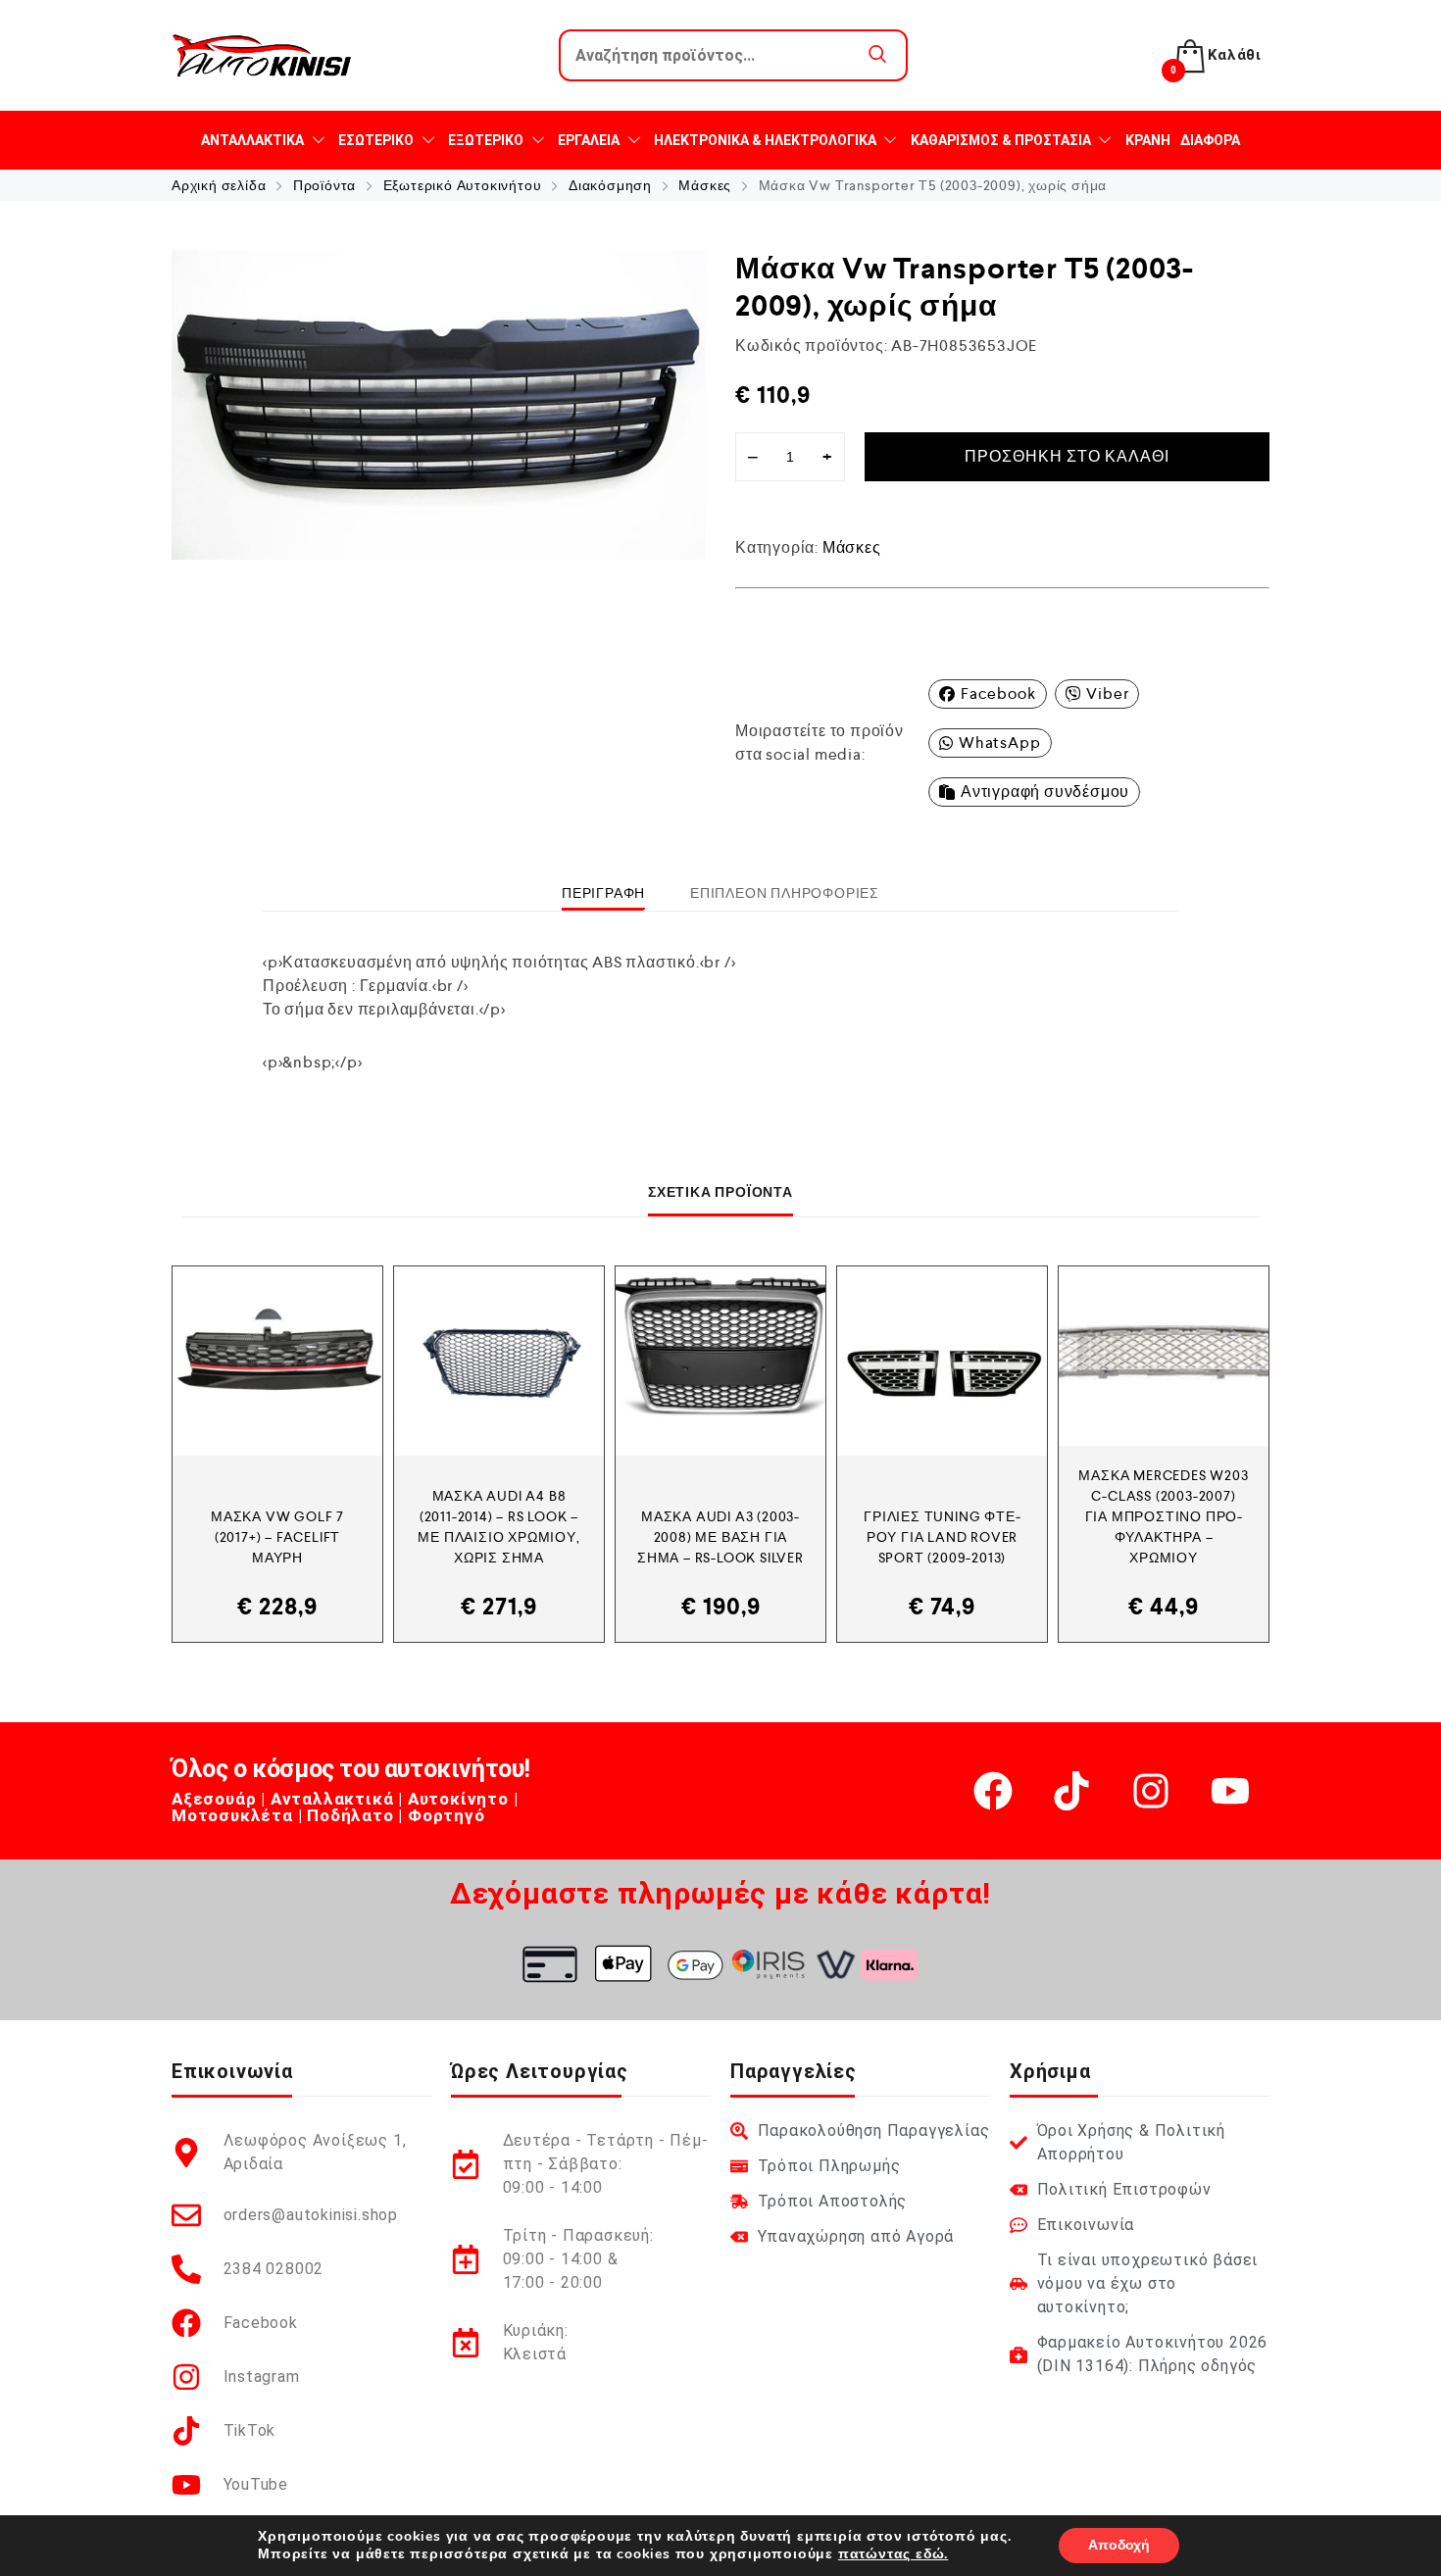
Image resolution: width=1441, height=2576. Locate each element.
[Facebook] (993, 1791)
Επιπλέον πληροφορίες (785, 893)
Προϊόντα (324, 185)
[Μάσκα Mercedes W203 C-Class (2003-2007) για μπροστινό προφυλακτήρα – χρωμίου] (1164, 1356)
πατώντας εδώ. (893, 2554)
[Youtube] (1230, 1791)
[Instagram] (1151, 1791)
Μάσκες (705, 185)
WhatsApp (999, 743)
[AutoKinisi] (262, 55)
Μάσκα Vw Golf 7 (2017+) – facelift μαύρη (277, 1537)
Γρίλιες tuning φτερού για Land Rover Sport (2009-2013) (942, 1537)
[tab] (603, 893)
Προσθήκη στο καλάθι (1067, 456)
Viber (1107, 694)
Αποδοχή (1119, 2545)
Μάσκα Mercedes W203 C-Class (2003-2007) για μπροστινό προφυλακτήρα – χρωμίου (1163, 1516)
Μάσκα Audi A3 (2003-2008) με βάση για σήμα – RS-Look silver (720, 1537)
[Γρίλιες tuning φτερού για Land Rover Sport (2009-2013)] (942, 1361)
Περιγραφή (603, 893)
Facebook (998, 694)
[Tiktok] (1071, 1791)
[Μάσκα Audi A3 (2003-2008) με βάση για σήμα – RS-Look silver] (720, 1361)
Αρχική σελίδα (219, 185)
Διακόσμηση (610, 185)
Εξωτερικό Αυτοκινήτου (463, 185)
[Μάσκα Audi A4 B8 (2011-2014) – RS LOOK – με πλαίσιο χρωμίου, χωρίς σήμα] (499, 1361)
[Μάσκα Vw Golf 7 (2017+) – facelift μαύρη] (277, 1361)
